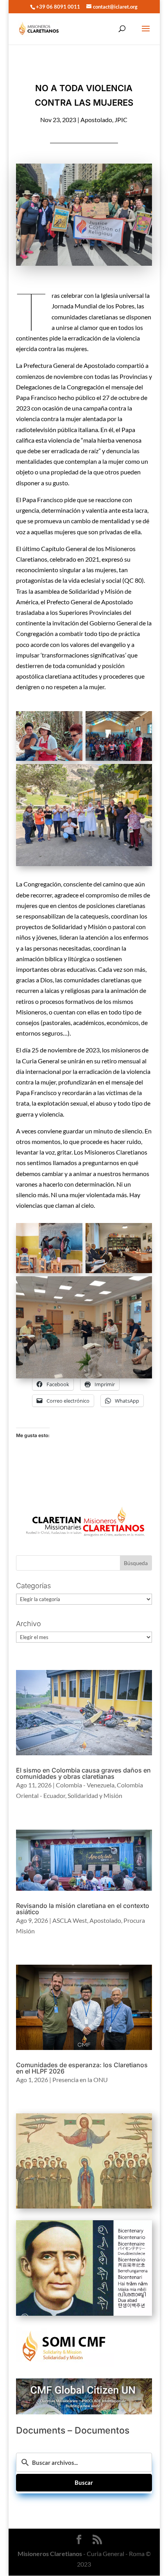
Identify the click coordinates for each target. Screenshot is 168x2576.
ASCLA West (70, 1920)
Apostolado (96, 120)
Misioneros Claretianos (49, 2554)
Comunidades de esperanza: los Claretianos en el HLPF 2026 (82, 2068)
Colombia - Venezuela (85, 1785)
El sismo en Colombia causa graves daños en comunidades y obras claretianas (83, 1773)
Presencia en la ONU (80, 2080)
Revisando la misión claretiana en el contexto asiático (83, 1909)
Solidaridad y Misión (95, 1795)
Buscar (84, 2482)
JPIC (121, 120)
